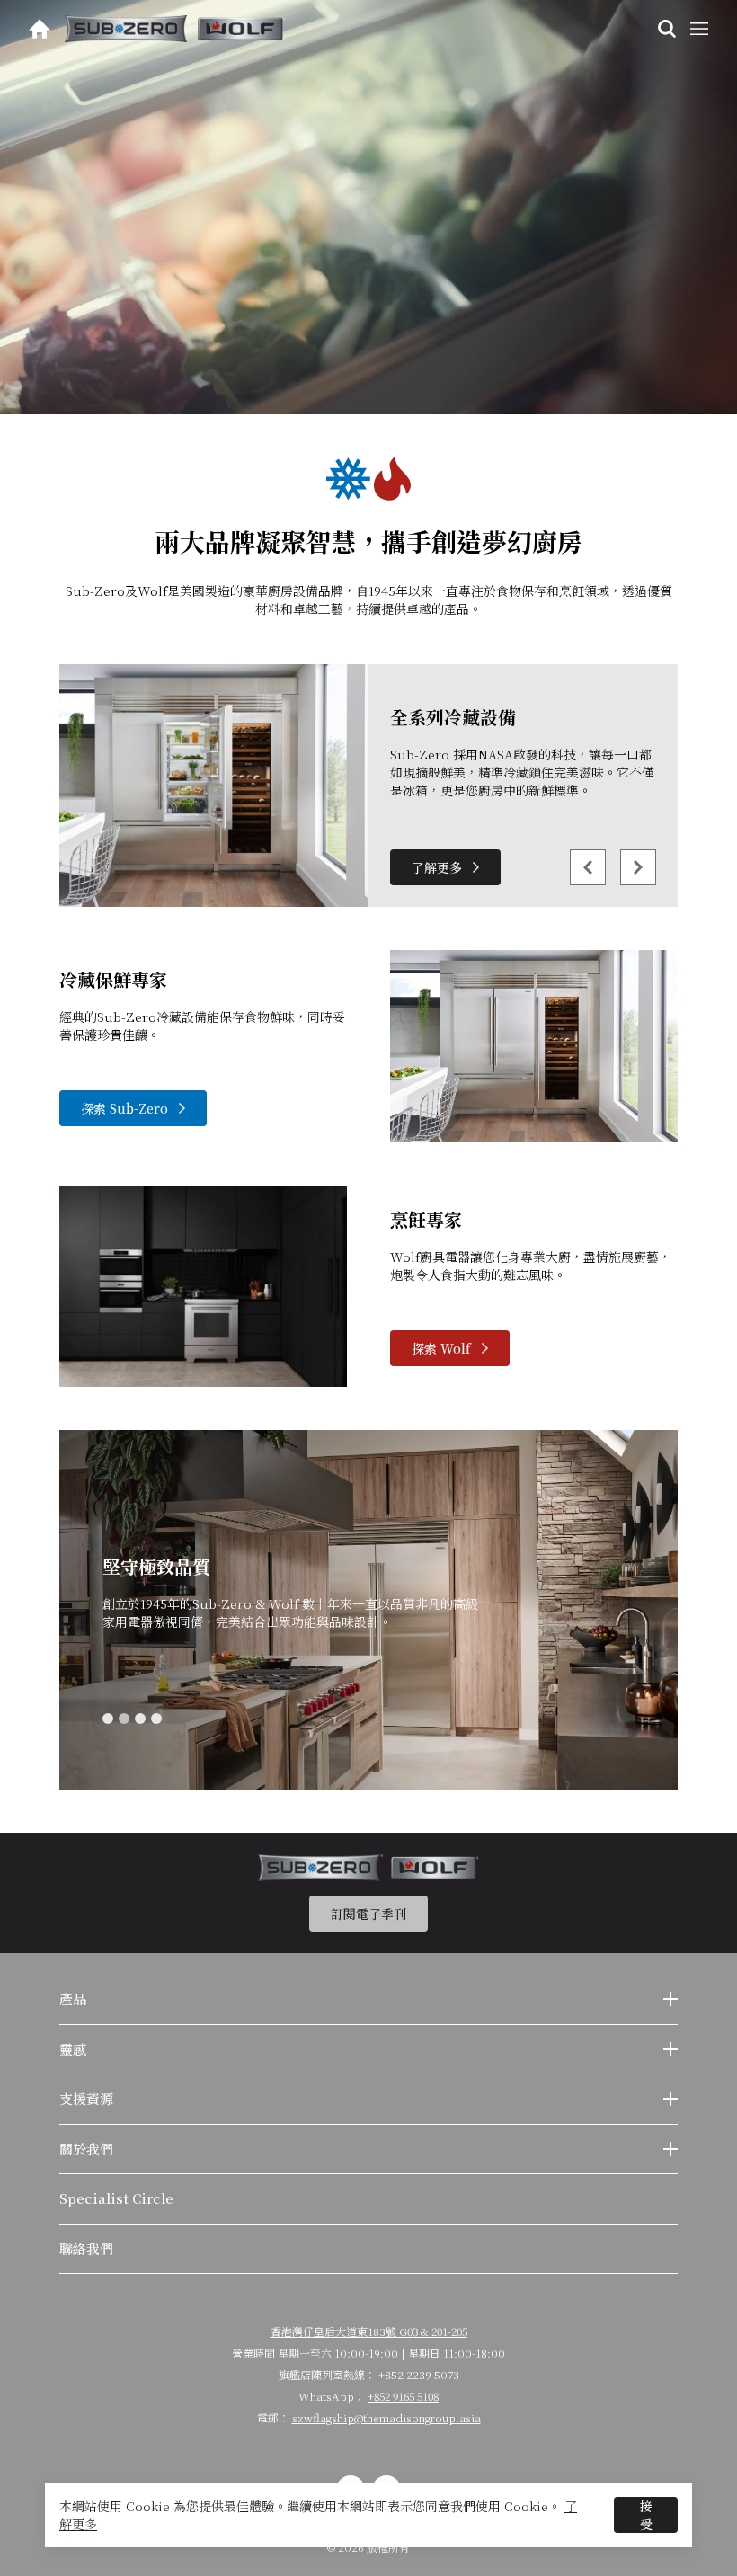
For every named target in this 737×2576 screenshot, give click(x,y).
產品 (73, 1999)
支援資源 (86, 2098)
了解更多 (437, 867)
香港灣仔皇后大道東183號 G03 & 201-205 (369, 2331)
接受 (646, 2515)
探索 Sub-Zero (124, 1108)
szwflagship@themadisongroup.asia (386, 2417)
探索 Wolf (441, 1348)
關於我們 (86, 2149)
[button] (108, 1719)
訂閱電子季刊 (368, 1914)
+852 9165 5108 (403, 2396)
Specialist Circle (116, 2198)
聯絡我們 (86, 2248)
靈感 (73, 2049)
